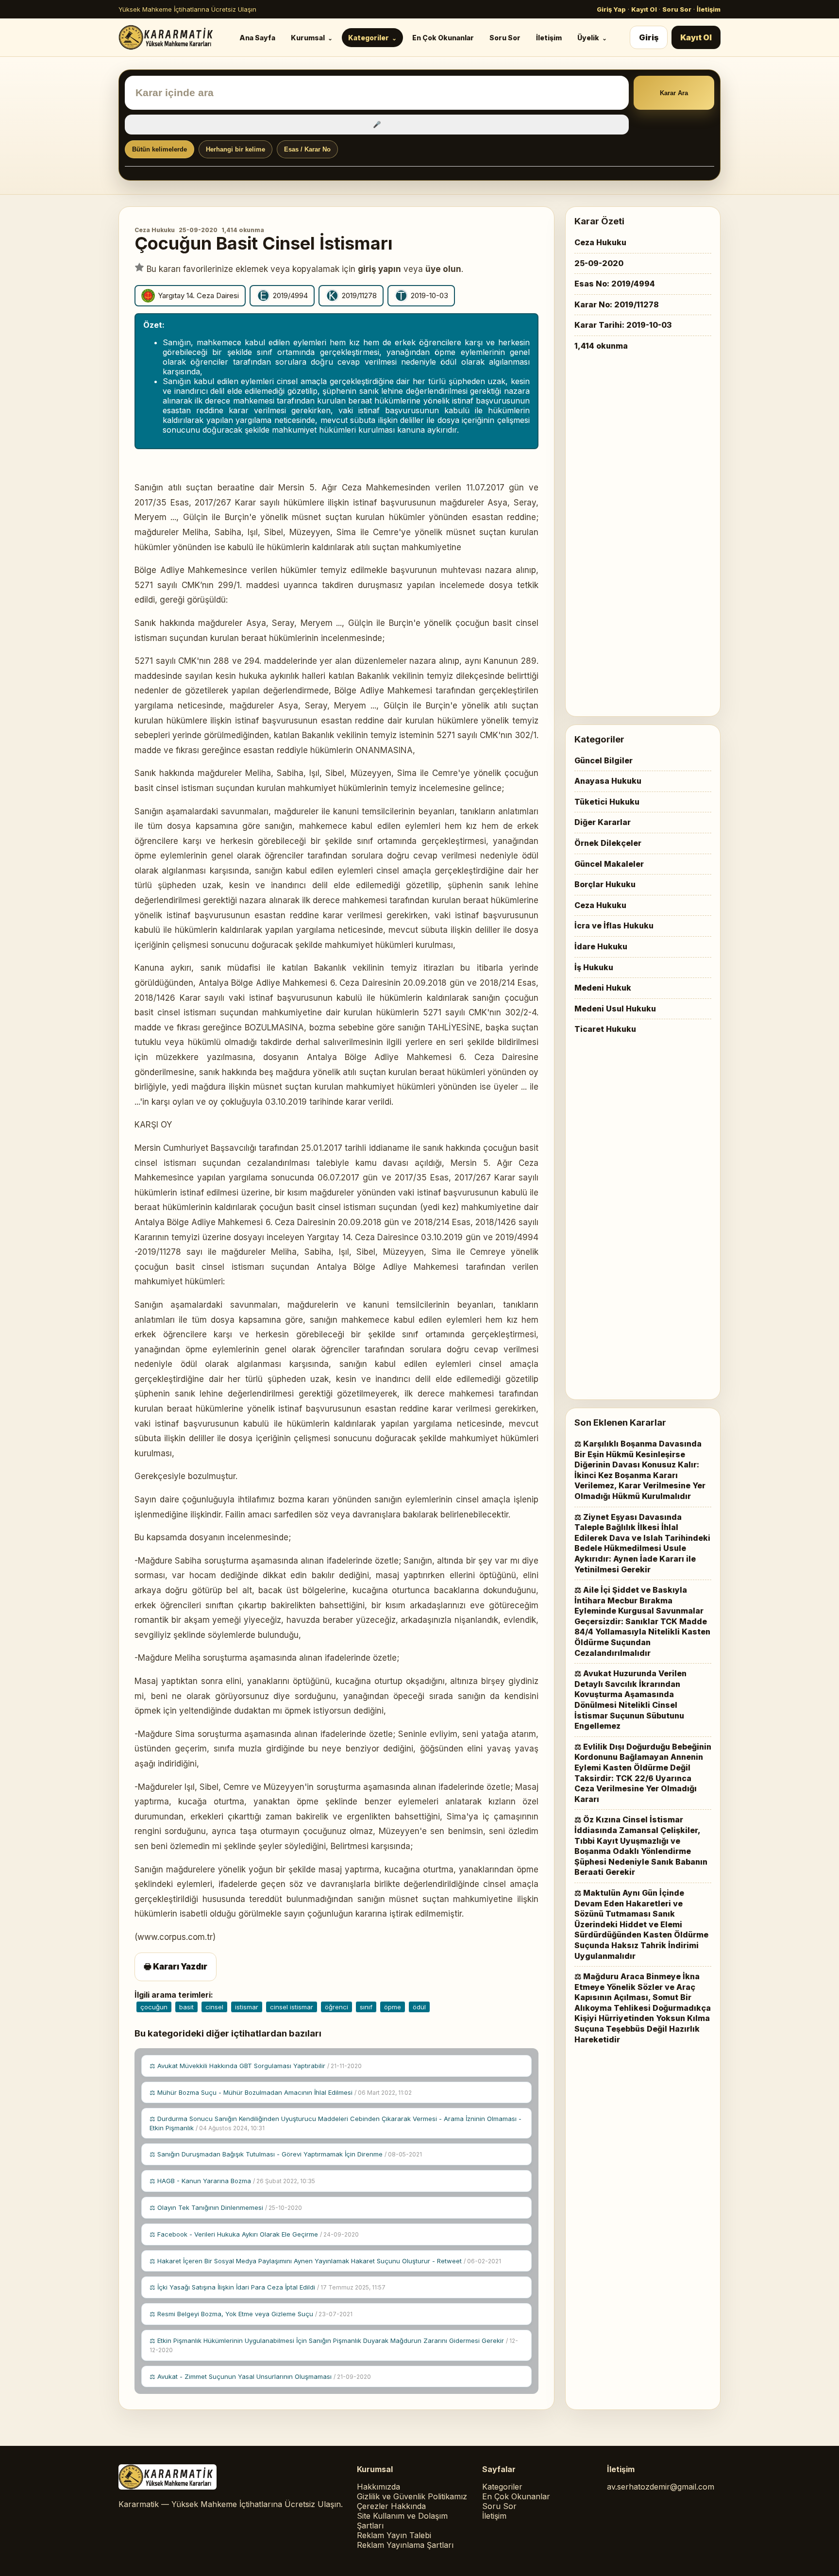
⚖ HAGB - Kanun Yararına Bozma (232, 2181)
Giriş (649, 37)
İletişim (709, 9)
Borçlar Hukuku (605, 884)
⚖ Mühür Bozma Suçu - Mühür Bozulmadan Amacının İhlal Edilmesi (281, 2092)
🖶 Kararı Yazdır (176, 1967)
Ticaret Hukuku (605, 1029)
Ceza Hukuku (155, 230)
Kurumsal (308, 38)
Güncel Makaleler (609, 864)
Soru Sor (677, 9)
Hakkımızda (378, 2487)
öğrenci (336, 2007)
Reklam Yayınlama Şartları (405, 2545)
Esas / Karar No (307, 149)
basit (186, 2007)
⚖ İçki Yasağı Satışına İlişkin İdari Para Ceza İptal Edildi (268, 2287)
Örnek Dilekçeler (608, 843)
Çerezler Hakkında (391, 2506)
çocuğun (154, 2007)
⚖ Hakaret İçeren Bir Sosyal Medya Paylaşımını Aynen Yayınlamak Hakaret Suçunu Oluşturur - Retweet (325, 2261)
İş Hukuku (594, 967)
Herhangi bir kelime (235, 149)
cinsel (214, 2007)
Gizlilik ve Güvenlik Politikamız (412, 2496)
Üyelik (588, 38)
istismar (247, 2007)
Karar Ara (674, 93)
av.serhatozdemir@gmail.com (661, 2487)
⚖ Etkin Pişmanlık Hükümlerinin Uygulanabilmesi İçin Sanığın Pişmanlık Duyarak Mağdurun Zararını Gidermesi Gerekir (334, 2345)
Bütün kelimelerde (159, 149)
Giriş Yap (611, 9)
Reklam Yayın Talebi (394, 2535)
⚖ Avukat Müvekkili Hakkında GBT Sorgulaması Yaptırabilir (256, 2066)
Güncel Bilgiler (604, 760)
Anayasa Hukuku (608, 781)
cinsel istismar (292, 2007)
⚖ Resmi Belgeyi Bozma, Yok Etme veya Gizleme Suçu (251, 2314)
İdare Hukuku (601, 946)
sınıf (366, 2007)
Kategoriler (369, 38)
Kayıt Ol (644, 9)
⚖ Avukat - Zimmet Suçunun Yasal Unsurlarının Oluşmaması (260, 2376)
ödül (419, 2007)
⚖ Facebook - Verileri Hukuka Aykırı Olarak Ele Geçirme (254, 2234)
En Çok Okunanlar (443, 38)
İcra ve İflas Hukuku (614, 926)
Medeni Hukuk (603, 988)
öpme (393, 2007)
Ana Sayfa (257, 38)
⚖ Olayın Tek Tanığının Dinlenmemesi (226, 2207)
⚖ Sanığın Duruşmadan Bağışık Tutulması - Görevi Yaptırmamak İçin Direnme (286, 2154)
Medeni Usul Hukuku (615, 1009)
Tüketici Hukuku (607, 802)
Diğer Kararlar (603, 822)
